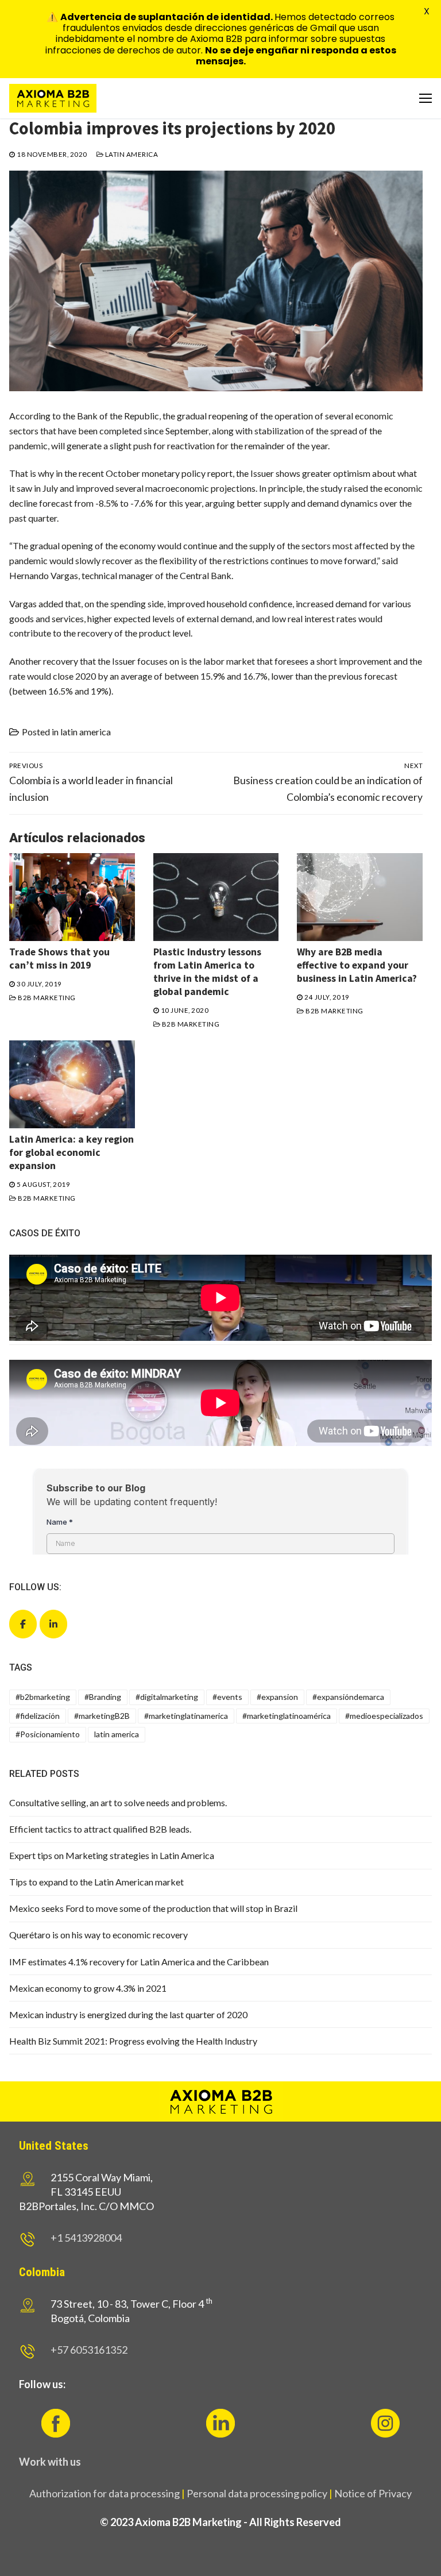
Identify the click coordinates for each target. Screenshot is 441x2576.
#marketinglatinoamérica (287, 1716)
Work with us (50, 2462)
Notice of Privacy (373, 2493)
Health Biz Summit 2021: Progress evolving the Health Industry (133, 2041)
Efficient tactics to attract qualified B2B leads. (100, 1829)
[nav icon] (425, 98)
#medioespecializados (384, 1716)
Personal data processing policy (257, 2493)
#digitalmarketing (167, 1697)
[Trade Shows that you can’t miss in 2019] (72, 897)
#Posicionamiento (48, 1734)
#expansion (277, 1697)
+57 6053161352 (89, 2350)
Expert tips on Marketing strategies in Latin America (112, 1855)
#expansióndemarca (348, 1697)
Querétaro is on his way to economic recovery (98, 1935)
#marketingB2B (102, 1716)
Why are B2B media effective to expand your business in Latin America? (357, 965)
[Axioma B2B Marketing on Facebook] (23, 1624)
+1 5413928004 (86, 2238)
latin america (131, 154)
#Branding (103, 1697)
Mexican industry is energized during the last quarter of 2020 (128, 2014)
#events (227, 1697)
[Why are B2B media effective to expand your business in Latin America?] (360, 897)
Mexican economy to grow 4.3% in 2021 (88, 1988)
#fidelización (38, 1716)
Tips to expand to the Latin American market (96, 1882)
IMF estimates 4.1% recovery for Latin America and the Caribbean (139, 1962)
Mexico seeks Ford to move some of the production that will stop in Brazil (153, 1908)
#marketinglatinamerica (186, 1716)
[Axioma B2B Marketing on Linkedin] (53, 1624)
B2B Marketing (46, 998)
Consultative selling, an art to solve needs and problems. (118, 1802)
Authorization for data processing (105, 2493)
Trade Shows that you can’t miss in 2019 (59, 959)
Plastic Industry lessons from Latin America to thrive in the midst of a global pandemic (207, 972)
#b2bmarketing (43, 1697)
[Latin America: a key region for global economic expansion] (72, 1084)
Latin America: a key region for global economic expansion (71, 1152)
